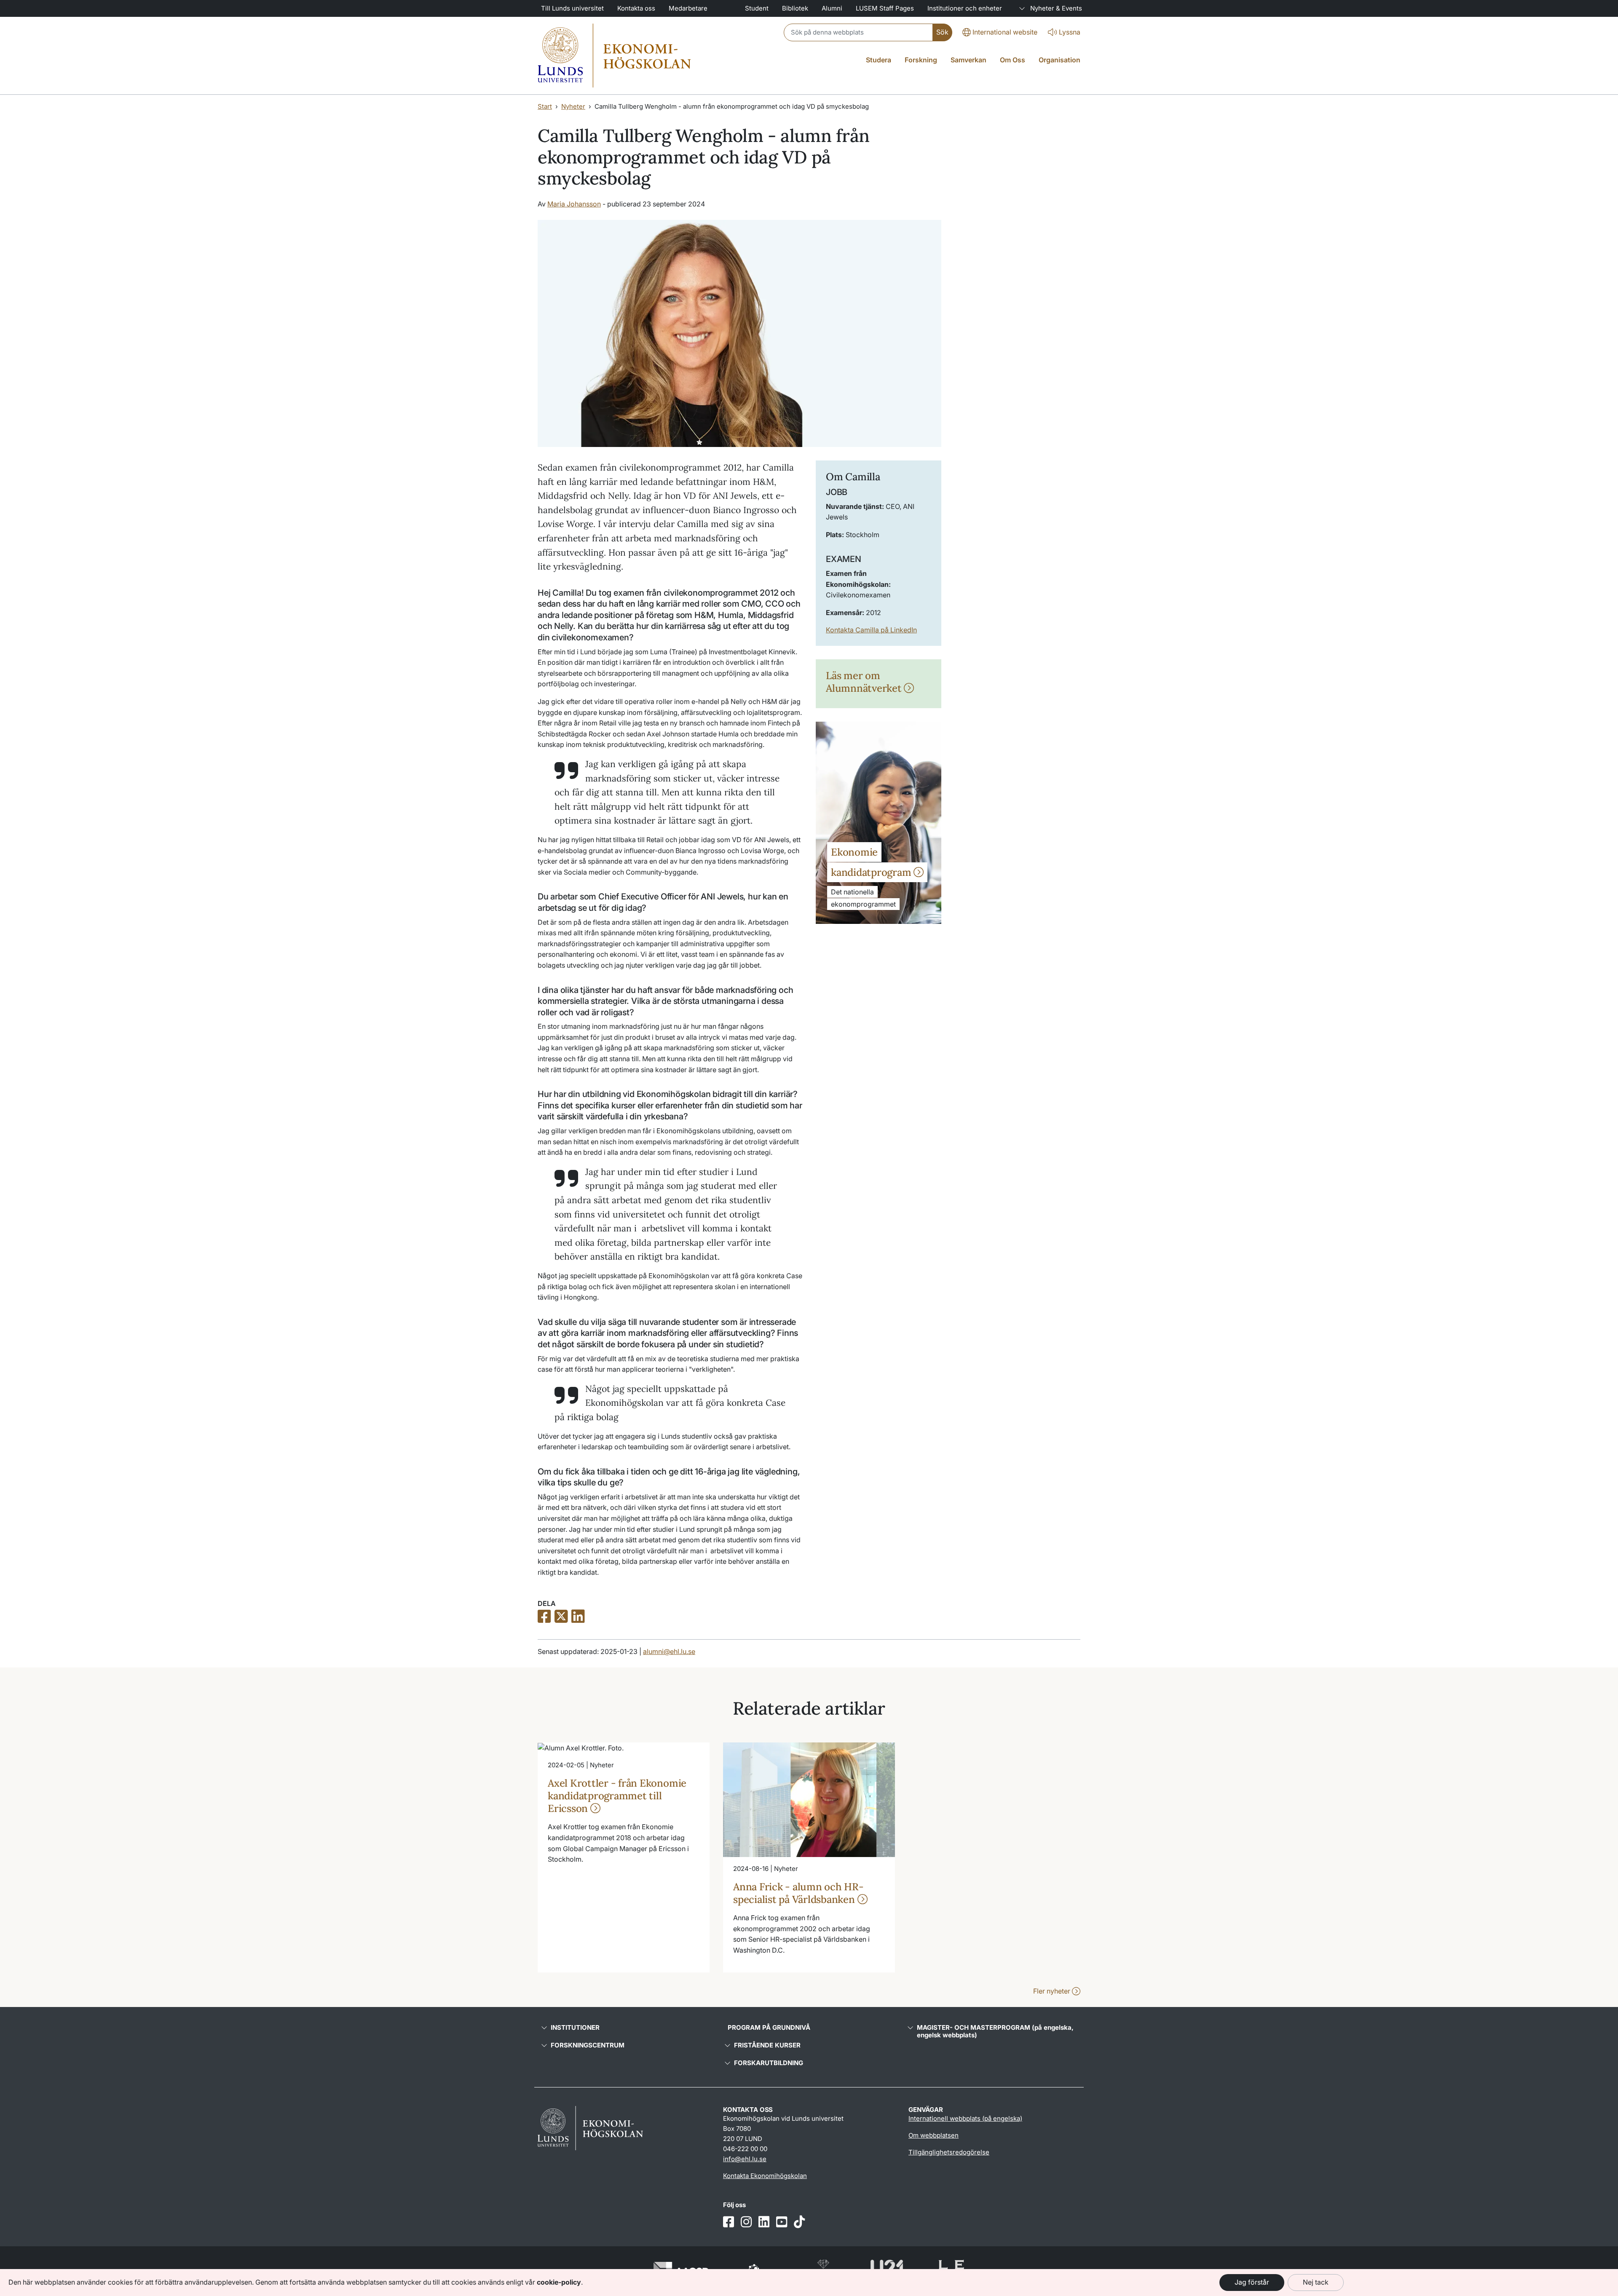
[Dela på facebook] (544, 1617)
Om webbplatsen (934, 2135)
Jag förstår (1252, 2282)
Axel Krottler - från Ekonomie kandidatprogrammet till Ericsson (617, 1796)
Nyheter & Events (1055, 8)
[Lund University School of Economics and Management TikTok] (799, 2222)
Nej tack (1316, 2282)
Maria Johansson (574, 204)
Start (545, 106)
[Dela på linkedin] (578, 1617)
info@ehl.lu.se (745, 2159)
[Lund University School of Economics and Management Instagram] (746, 2222)
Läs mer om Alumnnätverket (865, 682)
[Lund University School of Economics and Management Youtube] (782, 2222)
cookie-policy (559, 2282)
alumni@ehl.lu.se (669, 1651)
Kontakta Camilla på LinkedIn (871, 630)
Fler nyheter (1053, 1991)
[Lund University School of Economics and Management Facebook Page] (729, 2222)
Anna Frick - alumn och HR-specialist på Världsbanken (798, 1893)
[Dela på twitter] (561, 1617)
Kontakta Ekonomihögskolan (765, 2176)
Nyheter (573, 106)
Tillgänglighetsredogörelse (949, 2152)
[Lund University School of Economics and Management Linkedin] (764, 2222)
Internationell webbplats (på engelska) (965, 2118)
